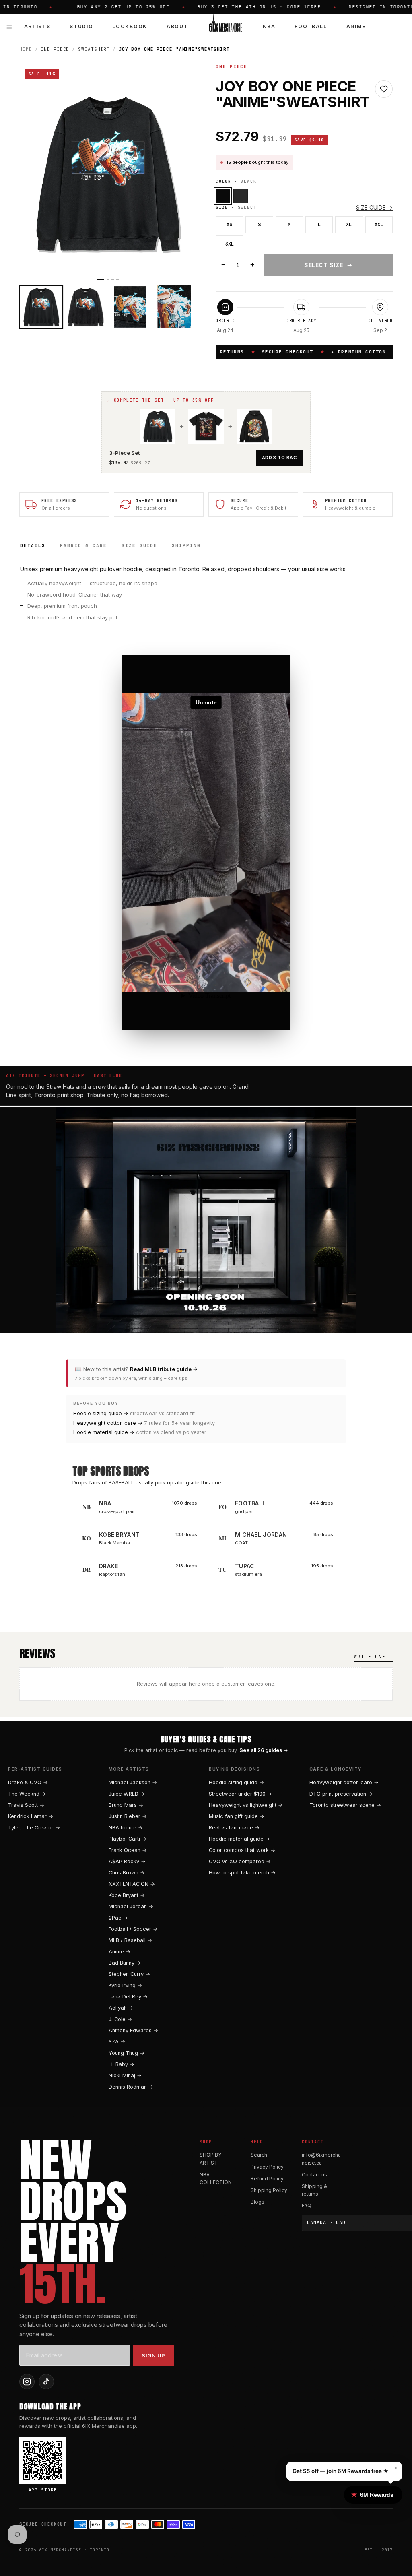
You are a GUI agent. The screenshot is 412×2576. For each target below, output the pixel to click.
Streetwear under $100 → (240, 1794)
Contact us (314, 2175)
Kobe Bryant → (127, 1895)
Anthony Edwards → (133, 2030)
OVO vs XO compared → (240, 1861)
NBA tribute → (126, 1828)
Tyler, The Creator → (34, 1828)
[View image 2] (85, 307)
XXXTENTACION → (132, 1884)
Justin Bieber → (128, 1816)
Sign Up (153, 2355)
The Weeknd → (27, 1794)
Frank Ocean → (128, 1850)
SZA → (117, 2042)
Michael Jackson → (133, 1782)
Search (259, 2155)
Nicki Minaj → (125, 2075)
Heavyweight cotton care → (108, 1423)
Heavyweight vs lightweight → (246, 1805)
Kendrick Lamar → (31, 1816)
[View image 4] (174, 307)
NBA (269, 26)
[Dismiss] (144, 2554)
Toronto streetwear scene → (345, 1805)
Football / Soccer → (133, 1929)
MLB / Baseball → (130, 1940)
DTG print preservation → (341, 1794)
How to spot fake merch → (242, 1873)
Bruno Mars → (126, 1805)
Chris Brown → (127, 1873)
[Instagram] (27, 2382)
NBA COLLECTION (216, 2178)
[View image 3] (130, 307)
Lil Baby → (122, 2064)
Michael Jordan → (131, 1906)
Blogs (257, 2202)
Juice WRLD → (127, 1794)
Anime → (119, 1952)
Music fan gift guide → (237, 1816)
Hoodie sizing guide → (101, 1413)
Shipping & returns (314, 2190)
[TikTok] (46, 2382)
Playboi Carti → (128, 1839)
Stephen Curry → (129, 1974)
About (177, 26)
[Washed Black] (241, 196)
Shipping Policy (269, 2190)
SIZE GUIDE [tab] (140, 545)
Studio (81, 26)
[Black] (223, 196)
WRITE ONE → (373, 1657)
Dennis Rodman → (131, 2087)
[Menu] (9, 27)
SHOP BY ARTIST (210, 2159)
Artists (37, 26)
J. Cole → (120, 2019)
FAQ (307, 2205)
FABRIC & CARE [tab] (83, 545)
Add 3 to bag (279, 458)
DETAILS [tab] (33, 545)
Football (311, 26)
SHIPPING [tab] (186, 545)
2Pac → (118, 1918)
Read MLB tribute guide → (164, 1369)
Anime (356, 26)
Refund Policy (267, 2179)
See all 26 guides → (264, 1750)
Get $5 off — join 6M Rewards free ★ (341, 2471)
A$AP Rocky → (127, 1861)
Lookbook (130, 26)
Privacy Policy (267, 2167)
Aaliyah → (121, 2008)
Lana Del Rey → (128, 1997)
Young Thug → (127, 2053)
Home (26, 49)
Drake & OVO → (28, 1782)
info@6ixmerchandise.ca (321, 2159)
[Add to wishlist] (384, 89)
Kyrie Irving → (125, 1985)
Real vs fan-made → (234, 1828)
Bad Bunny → (125, 1963)
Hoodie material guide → (104, 1432)
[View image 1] (41, 307)
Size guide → (374, 207)
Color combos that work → (242, 1850)
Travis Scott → (26, 1805)
